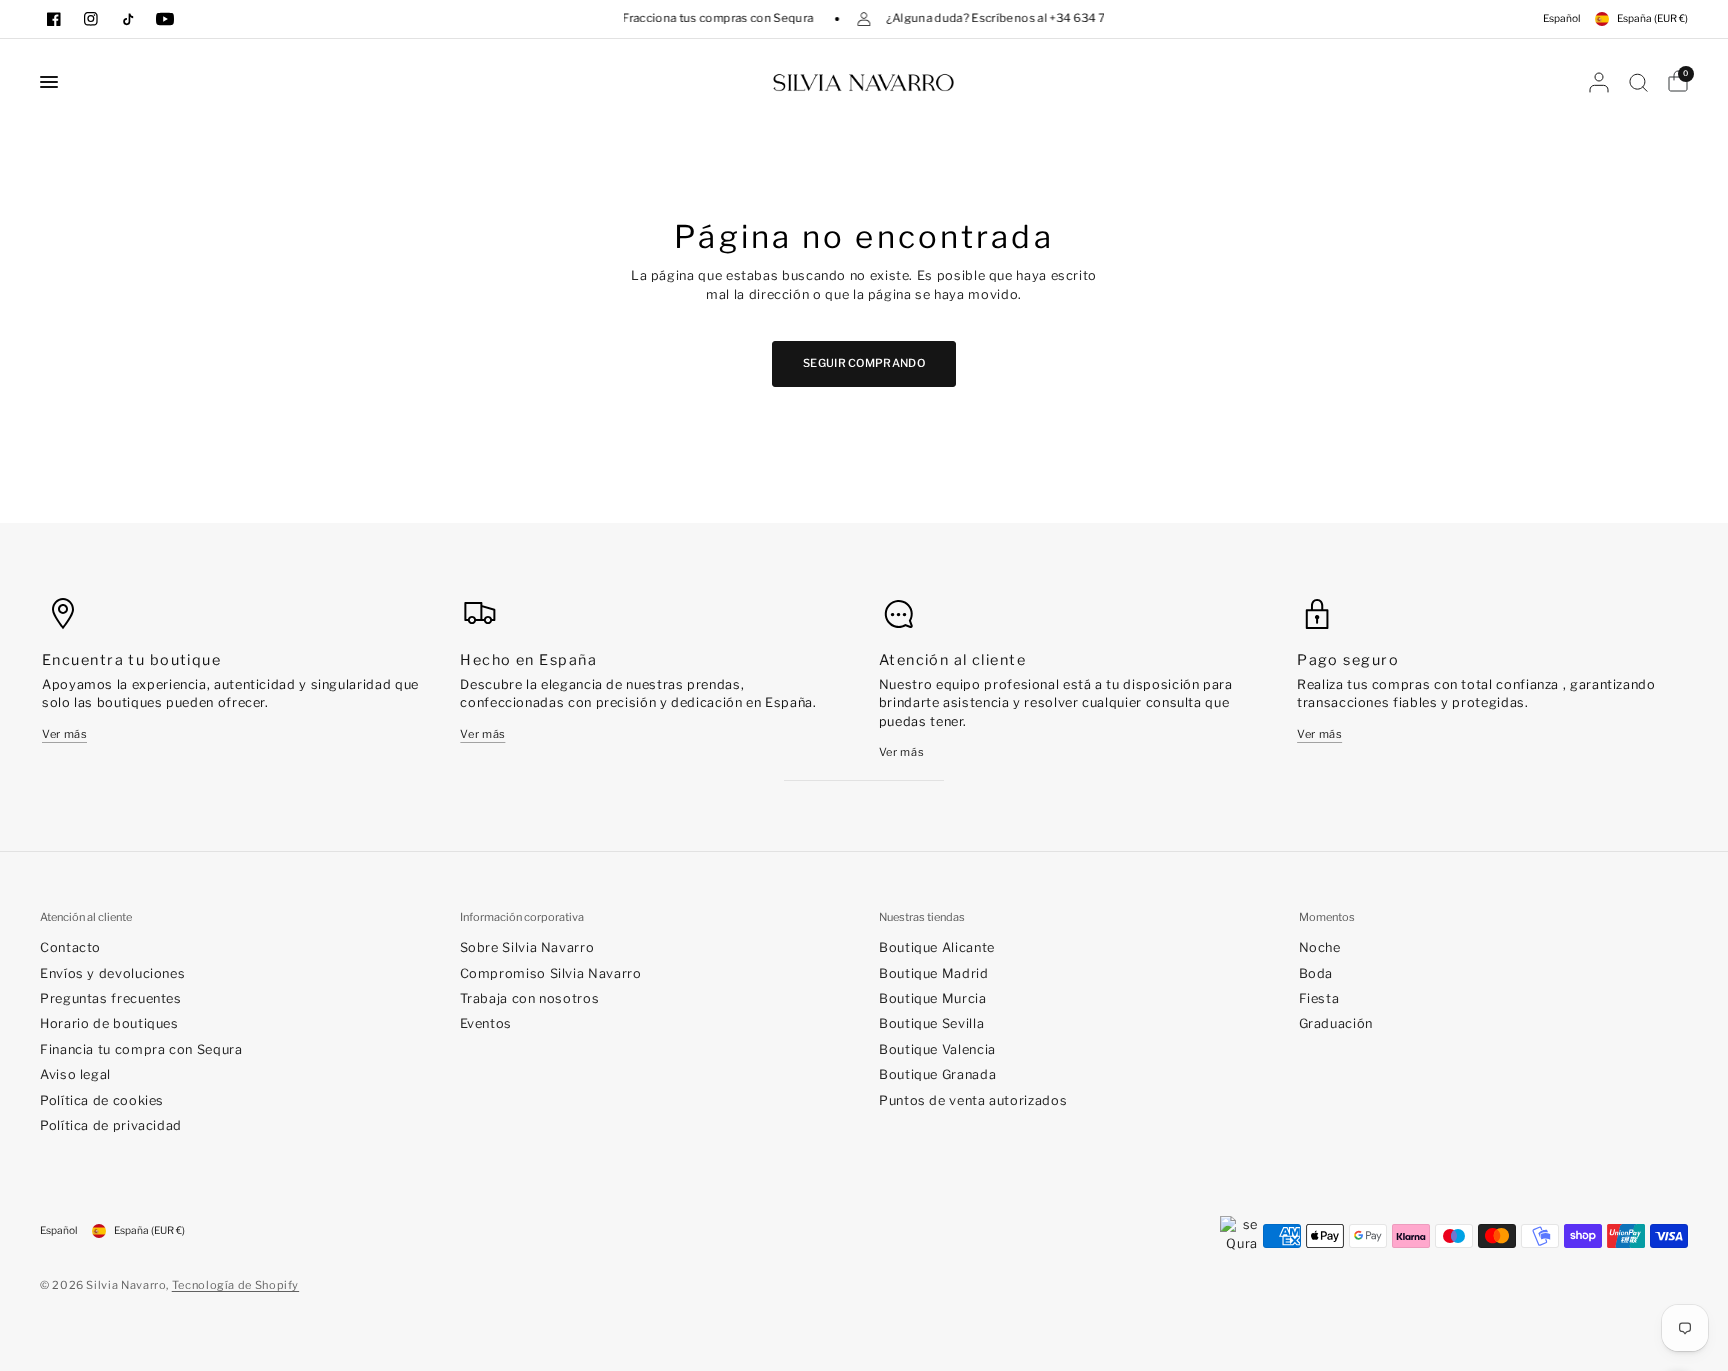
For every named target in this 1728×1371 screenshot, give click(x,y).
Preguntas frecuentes (111, 998)
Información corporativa (522, 917)
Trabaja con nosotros (530, 998)
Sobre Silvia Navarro (527, 947)
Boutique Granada (937, 1074)
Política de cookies (102, 1100)
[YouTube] (165, 19)
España (1652, 18)
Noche (1320, 947)
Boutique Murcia (933, 998)
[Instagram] (91, 19)
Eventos (486, 1023)
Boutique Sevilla (931, 1023)
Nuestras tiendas (922, 917)
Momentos (1327, 917)
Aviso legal (75, 1074)
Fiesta (1319, 998)
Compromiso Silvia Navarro (551, 973)
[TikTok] (128, 19)
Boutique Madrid (934, 973)
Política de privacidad (111, 1125)
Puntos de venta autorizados (973, 1100)
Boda (1316, 973)
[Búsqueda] (1638, 82)
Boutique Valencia (937, 1049)
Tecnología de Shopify (235, 1285)
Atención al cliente (86, 917)
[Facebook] (54, 19)
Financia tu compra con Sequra (141, 1049)
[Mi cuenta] (1599, 82)
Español (1561, 18)
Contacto (70, 947)
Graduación (1336, 1023)
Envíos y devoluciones (112, 973)
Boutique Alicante (937, 947)
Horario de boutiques (109, 1023)
